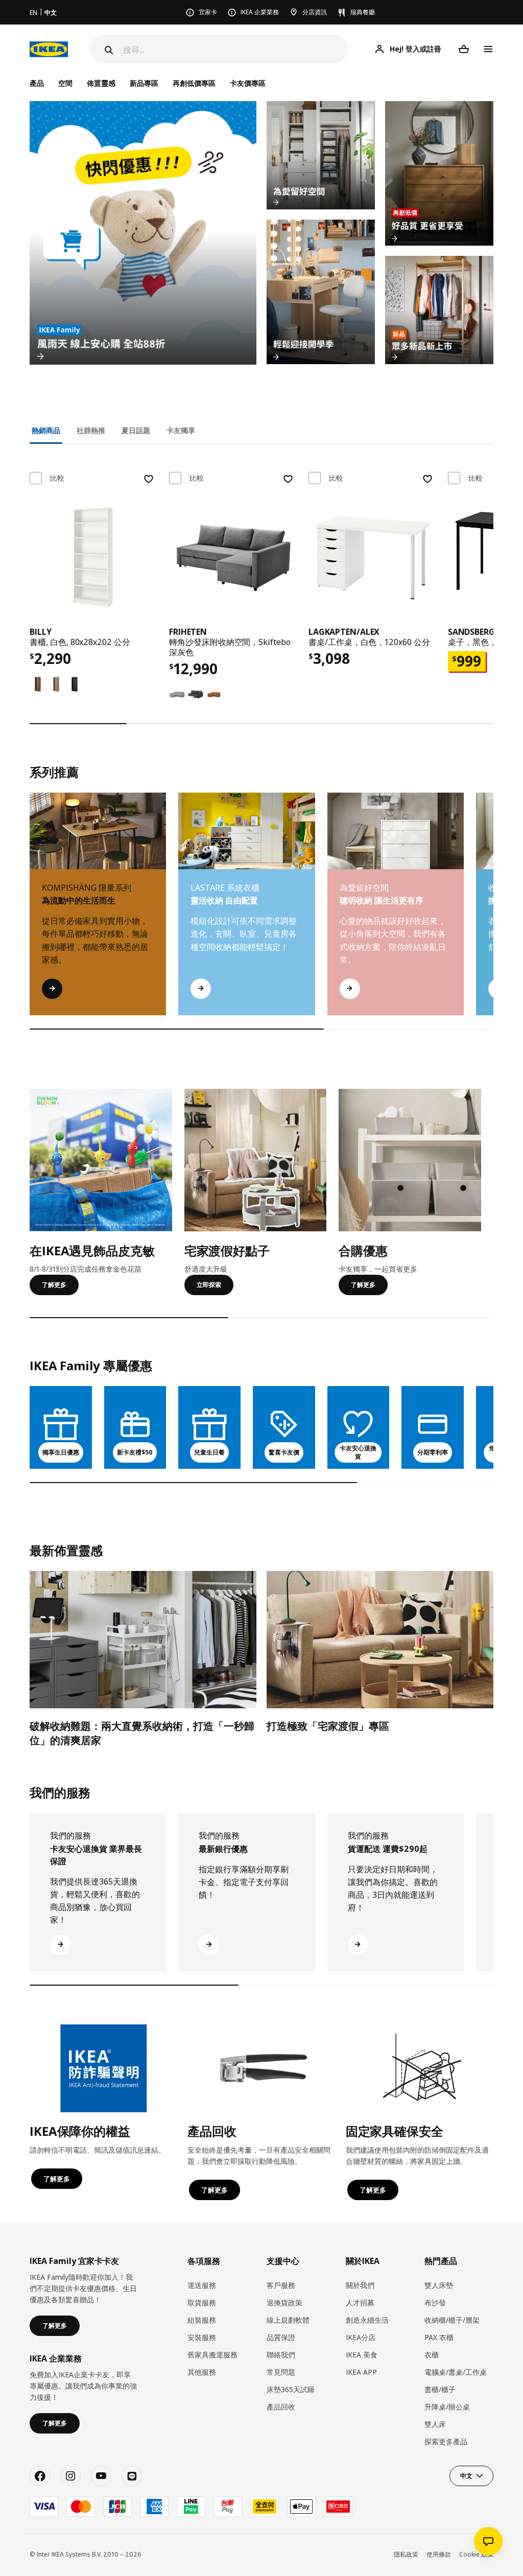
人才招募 (360, 2303)
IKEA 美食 (362, 2355)
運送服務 (202, 2285)
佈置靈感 (101, 83)
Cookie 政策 (476, 2554)
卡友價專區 (248, 83)
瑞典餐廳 (363, 12)
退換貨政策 (284, 2303)
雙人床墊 (439, 2285)
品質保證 (281, 2337)
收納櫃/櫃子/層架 (452, 2320)
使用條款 (439, 2554)
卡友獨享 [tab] (181, 430)
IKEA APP (361, 2372)
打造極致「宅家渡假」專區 (328, 1726)
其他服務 (202, 2372)
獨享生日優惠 (61, 1452)
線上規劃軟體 (288, 2320)
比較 (57, 478)
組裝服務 (202, 2320)
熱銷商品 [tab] (46, 430)
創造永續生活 (367, 2320)
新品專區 (144, 83)
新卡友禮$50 (135, 1452)
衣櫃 (432, 2355)
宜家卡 (208, 12)
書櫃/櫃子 (440, 2389)
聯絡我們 (281, 2355)
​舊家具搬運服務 (212, 2355)
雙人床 (435, 2424)
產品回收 (281, 2407)
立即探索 (209, 1285)
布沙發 (435, 2303)
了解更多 (54, 1285)
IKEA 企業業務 (260, 12)
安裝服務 (202, 2337)
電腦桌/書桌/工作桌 (456, 2372)
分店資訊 (315, 12)
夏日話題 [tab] (136, 430)
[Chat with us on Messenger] (488, 2541)
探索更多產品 (446, 2441)
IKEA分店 (361, 2337)
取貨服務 (202, 2303)
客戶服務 (281, 2285)
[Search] (108, 50)
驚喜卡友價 (284, 1452)
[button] (493, 914)
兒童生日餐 (209, 1452)
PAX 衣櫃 (439, 2337)
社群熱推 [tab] (91, 430)
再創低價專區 (194, 83)
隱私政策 (406, 2554)
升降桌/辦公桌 (447, 2407)
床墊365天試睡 (291, 2389)
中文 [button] (466, 2476)
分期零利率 (433, 1452)
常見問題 (281, 2372)
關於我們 (360, 2285)
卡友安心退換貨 (358, 1452)
